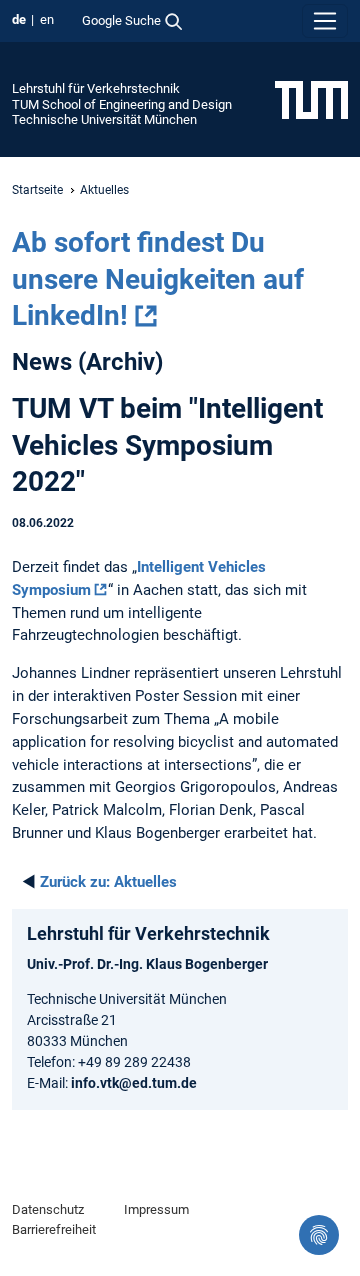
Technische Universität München (104, 119)
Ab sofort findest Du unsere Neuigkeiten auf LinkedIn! (158, 279)
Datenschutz (48, 1209)
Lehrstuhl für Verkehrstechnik (96, 88)
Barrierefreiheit (54, 1229)
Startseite (37, 190)
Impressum (156, 1209)
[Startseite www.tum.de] (311, 99)
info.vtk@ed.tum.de (134, 1083)
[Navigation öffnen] (325, 21)
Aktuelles (108, 882)
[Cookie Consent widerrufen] (319, 1235)
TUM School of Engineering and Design (122, 104)
